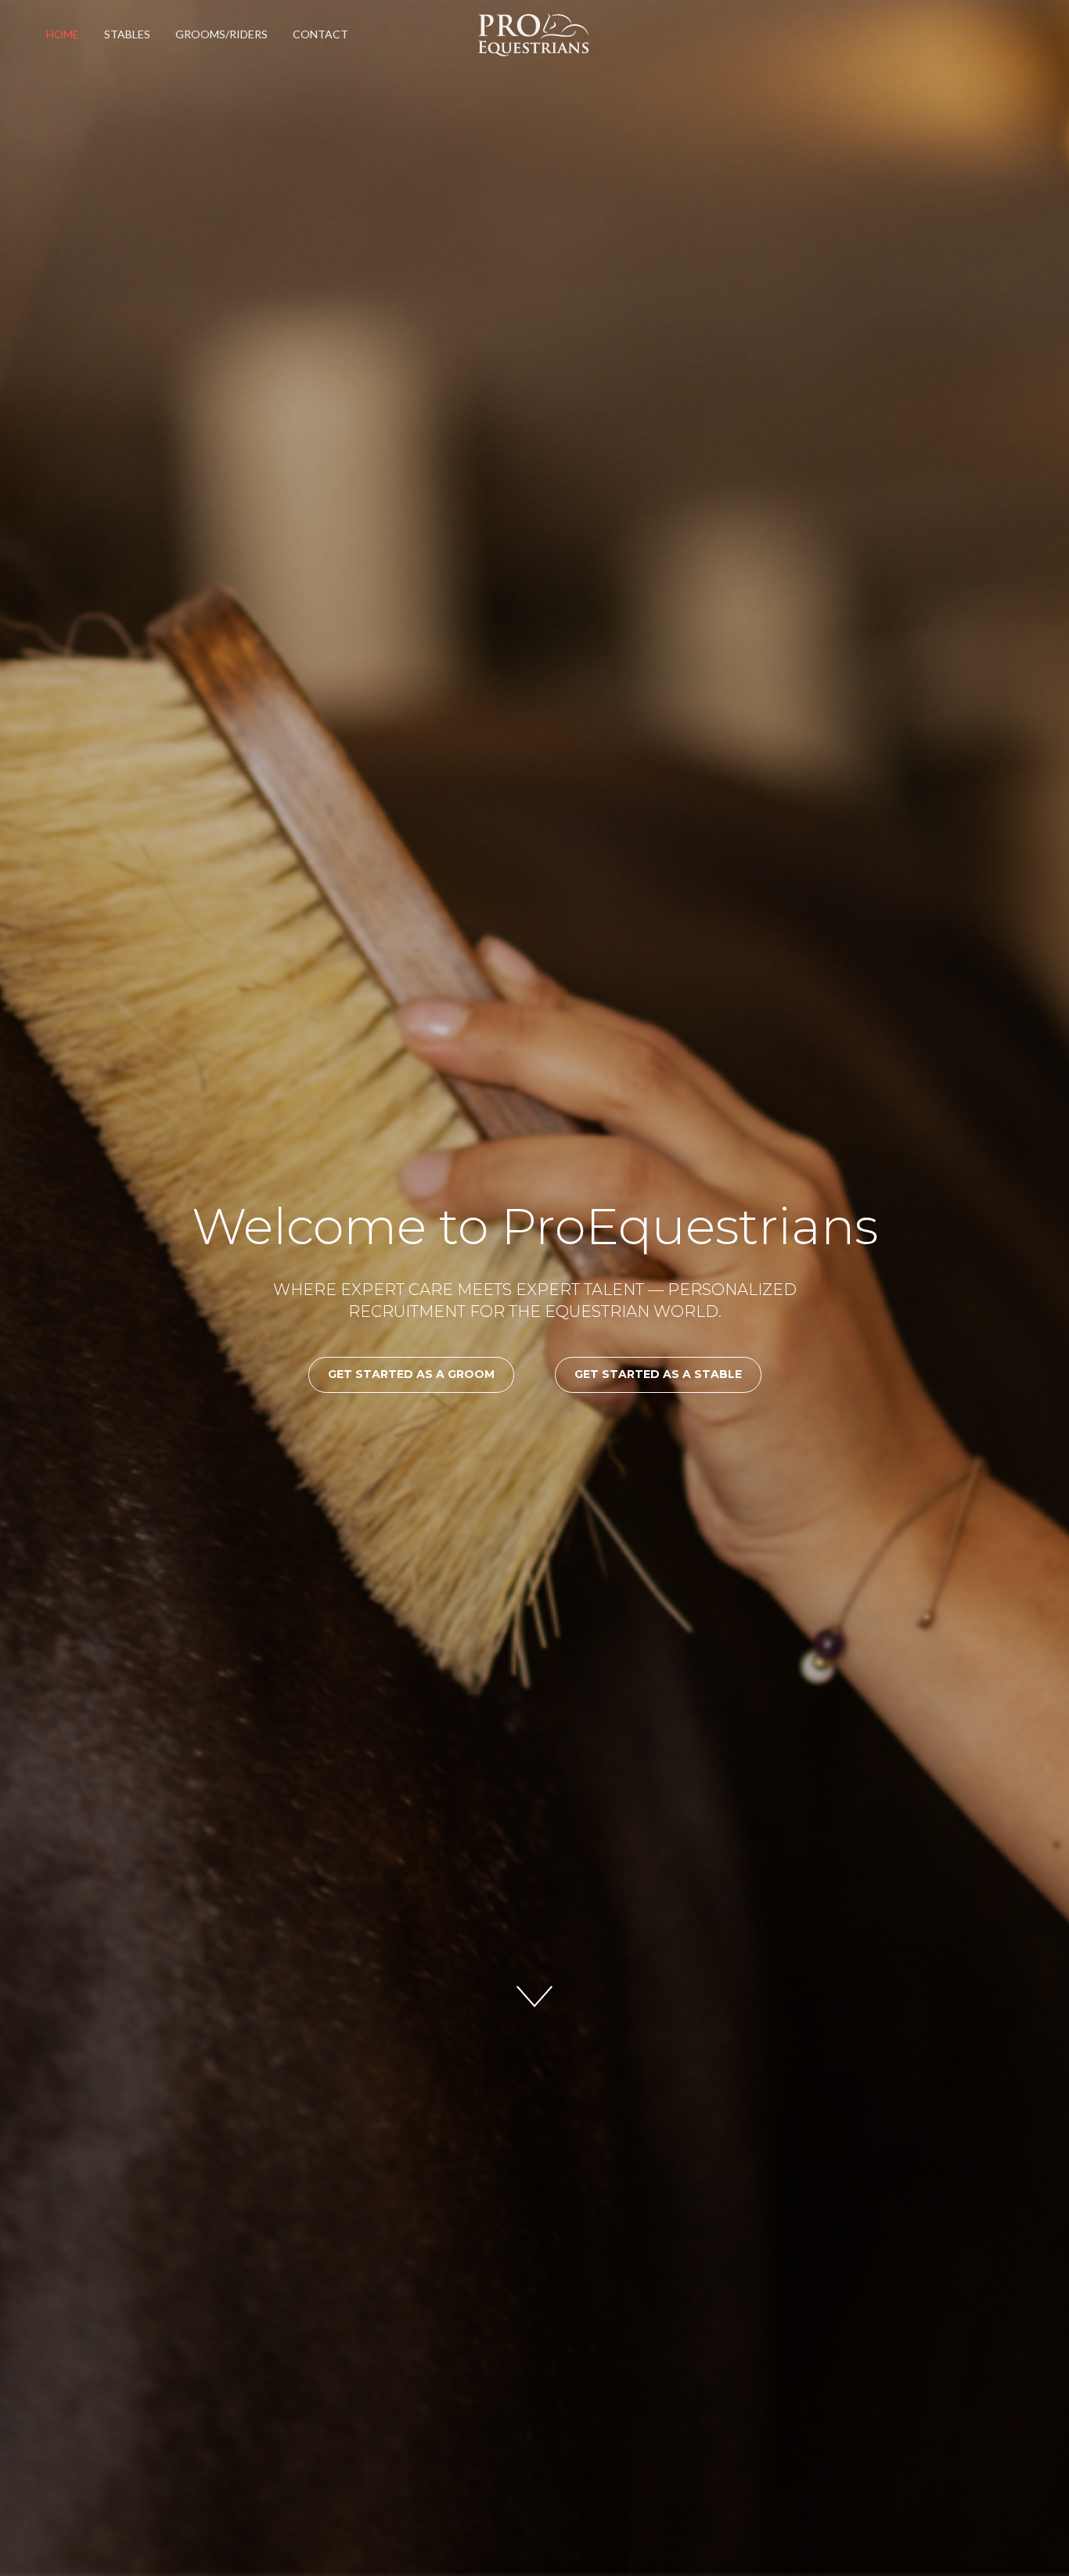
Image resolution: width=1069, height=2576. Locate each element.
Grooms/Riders (221, 34)
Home (63, 34)
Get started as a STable (658, 1374)
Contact (320, 34)
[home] (536, 35)
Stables (127, 34)
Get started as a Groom (411, 1374)
